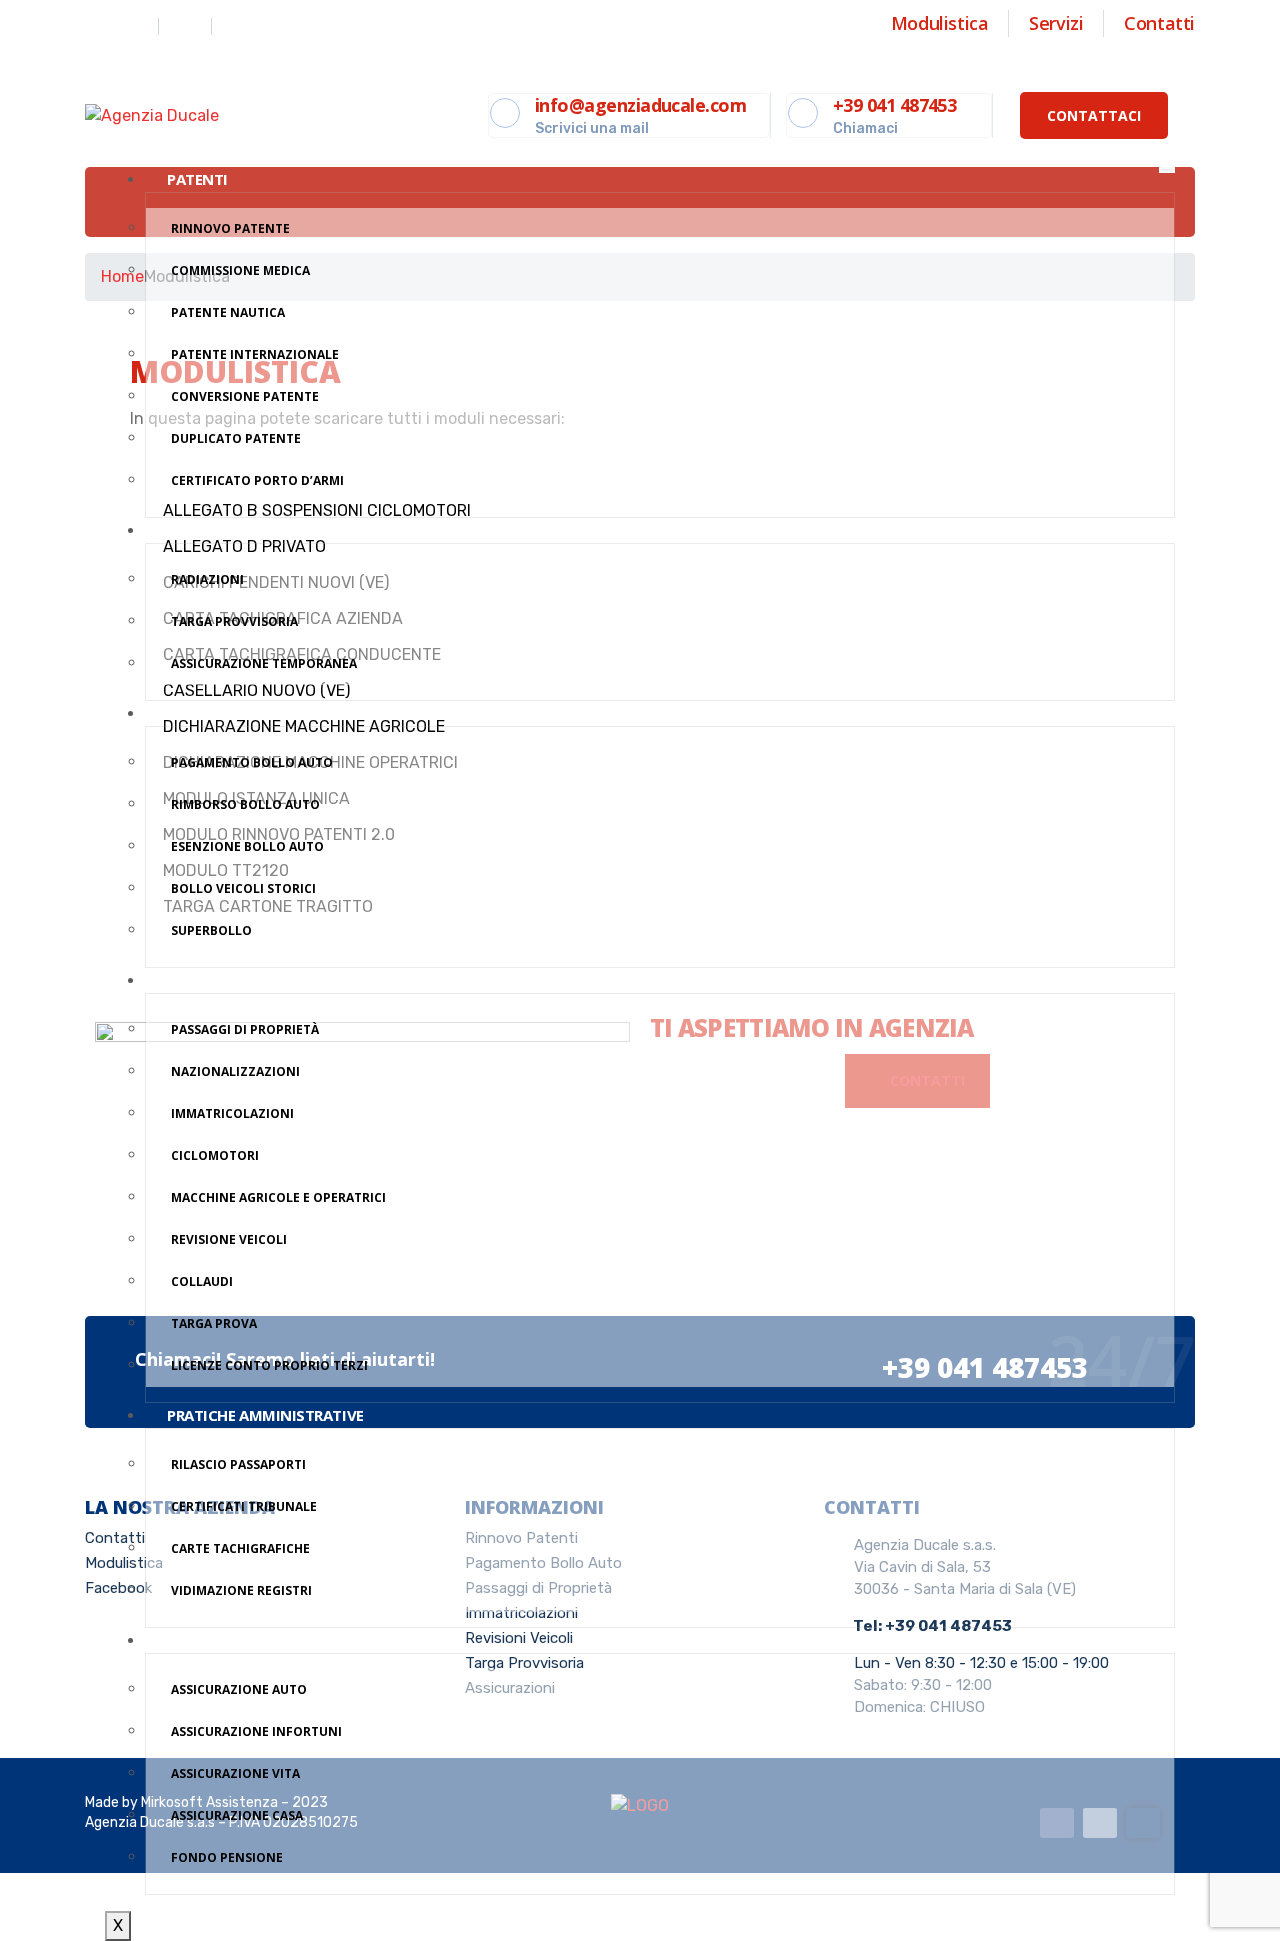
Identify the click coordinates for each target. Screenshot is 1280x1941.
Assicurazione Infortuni (256, 1731)
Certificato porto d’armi (257, 480)
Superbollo (211, 930)
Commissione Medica (240, 270)
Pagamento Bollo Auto (252, 762)
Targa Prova (214, 1323)
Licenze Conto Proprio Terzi (269, 1365)
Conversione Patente (245, 396)
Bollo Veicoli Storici (243, 888)
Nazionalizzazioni (235, 1071)
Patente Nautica (228, 312)
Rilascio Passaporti (238, 1464)
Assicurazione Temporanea (264, 663)
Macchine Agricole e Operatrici (278, 1197)
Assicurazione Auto (239, 1689)
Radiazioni (207, 579)
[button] (1094, 115)
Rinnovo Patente (230, 228)
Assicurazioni (222, 1640)
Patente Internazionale (255, 354)
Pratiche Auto (223, 980)
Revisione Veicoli (229, 1239)
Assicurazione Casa (237, 1815)
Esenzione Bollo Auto (247, 846)
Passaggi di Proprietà (245, 1029)
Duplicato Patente (236, 438)
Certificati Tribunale (244, 1506)
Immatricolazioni (232, 1113)
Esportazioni (220, 530)
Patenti (197, 179)
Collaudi (202, 1281)
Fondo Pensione (227, 1857)
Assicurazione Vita (235, 1773)
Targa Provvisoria (234, 621)
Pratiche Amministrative (265, 1415)
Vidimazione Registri (241, 1590)
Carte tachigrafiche (240, 1548)
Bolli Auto (210, 713)
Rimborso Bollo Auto (245, 804)
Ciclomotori (215, 1155)
